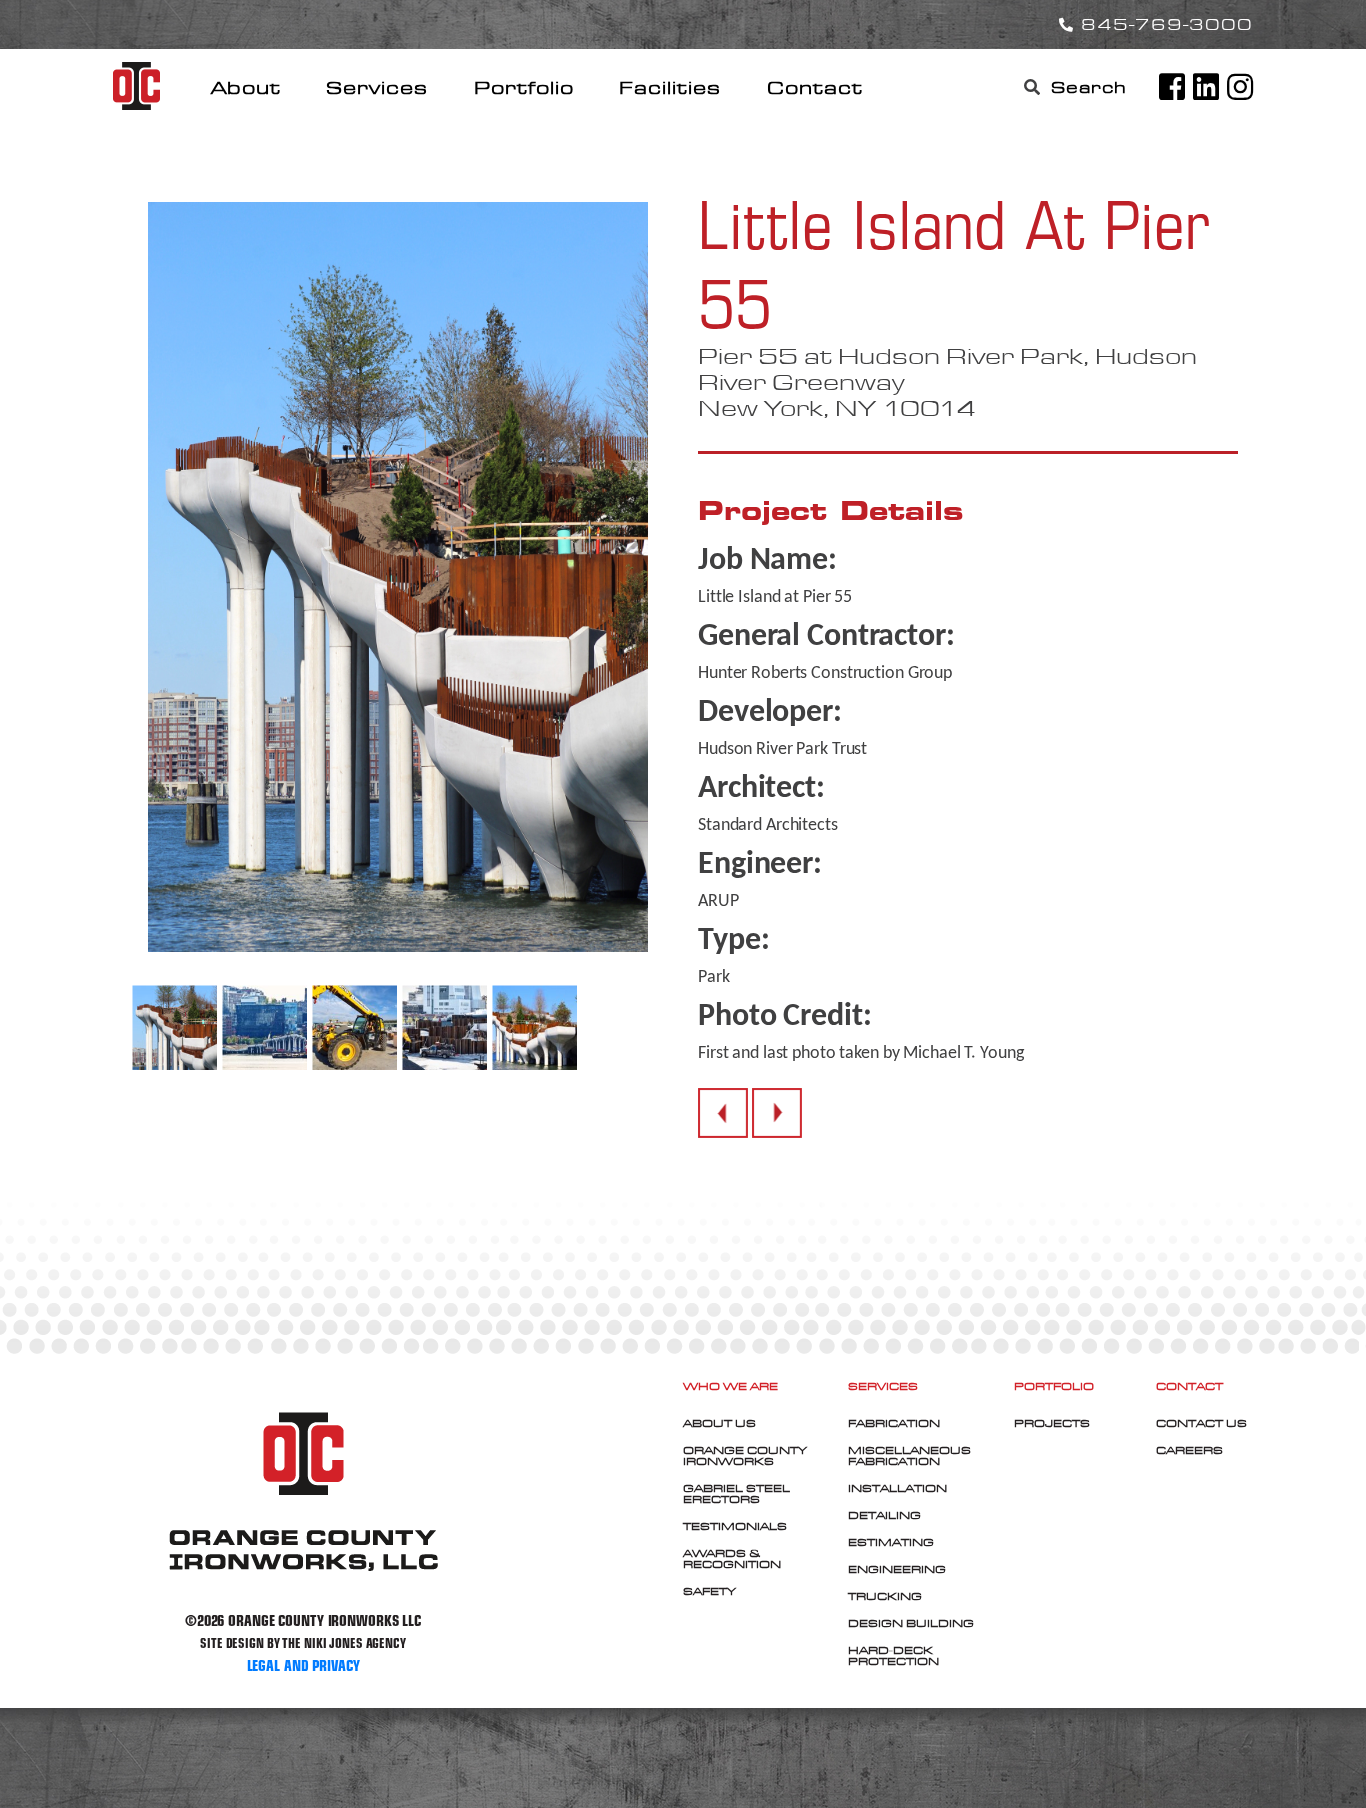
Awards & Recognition (732, 1558)
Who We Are (730, 1386)
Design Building (911, 1623)
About (246, 87)
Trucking (885, 1596)
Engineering (897, 1569)
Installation (897, 1488)
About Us (719, 1423)
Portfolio (524, 87)
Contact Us (1201, 1423)
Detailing (884, 1515)
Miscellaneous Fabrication (909, 1455)
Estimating (891, 1542)
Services (377, 87)
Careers (1189, 1450)
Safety (709, 1591)
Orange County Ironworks (745, 1455)
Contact (815, 87)
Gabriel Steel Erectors (736, 1493)
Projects (1052, 1423)
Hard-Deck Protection (893, 1655)
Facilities (670, 87)
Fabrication (894, 1423)
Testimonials (735, 1526)
